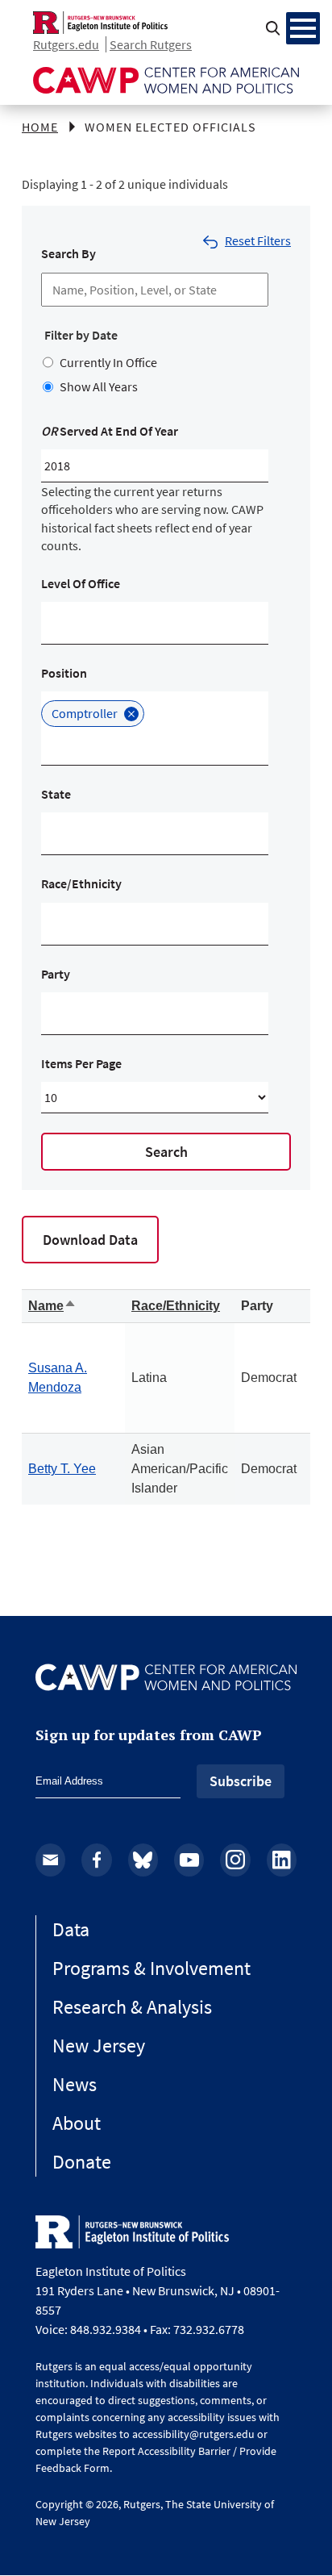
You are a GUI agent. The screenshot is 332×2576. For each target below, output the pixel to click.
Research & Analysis (132, 2007)
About (77, 2123)
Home (40, 127)
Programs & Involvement (151, 1968)
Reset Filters (258, 240)
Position (64, 673)
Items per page (81, 1063)
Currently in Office (108, 362)
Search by (68, 253)
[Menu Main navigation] (303, 28)
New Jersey (99, 2046)
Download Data (90, 1240)
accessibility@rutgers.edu (193, 2434)
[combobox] (55, 623)
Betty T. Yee (62, 1469)
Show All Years (99, 386)
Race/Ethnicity (81, 883)
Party (56, 974)
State (56, 794)
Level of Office (81, 583)
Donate (82, 2162)
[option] (93, 713)
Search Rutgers (151, 44)
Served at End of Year (110, 431)
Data (71, 1929)
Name (52, 1306)
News (75, 2084)
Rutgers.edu (66, 44)
